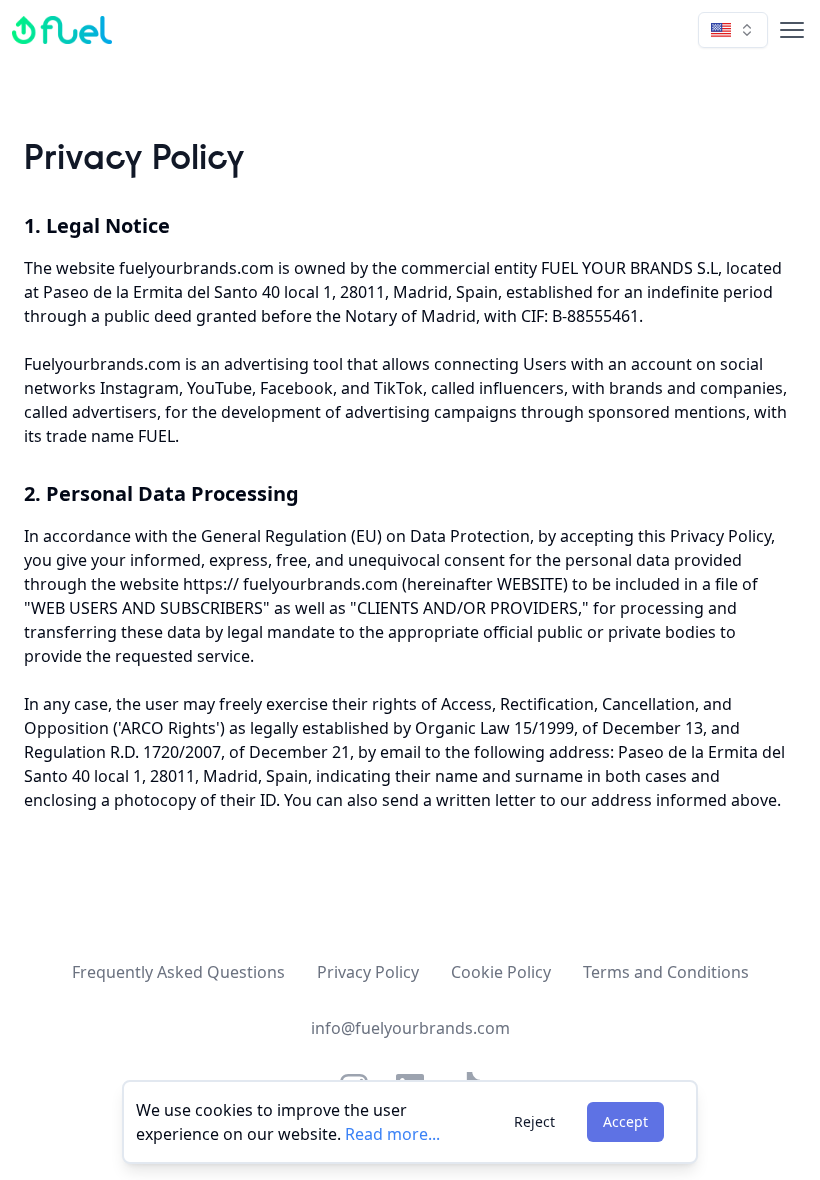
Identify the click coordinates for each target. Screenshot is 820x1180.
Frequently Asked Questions (178, 972)
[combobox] (733, 30)
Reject (534, 1121)
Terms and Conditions (666, 972)
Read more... (392, 1134)
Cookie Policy (501, 972)
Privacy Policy (368, 972)
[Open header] (788, 30)
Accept (625, 1121)
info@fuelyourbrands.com (410, 1028)
